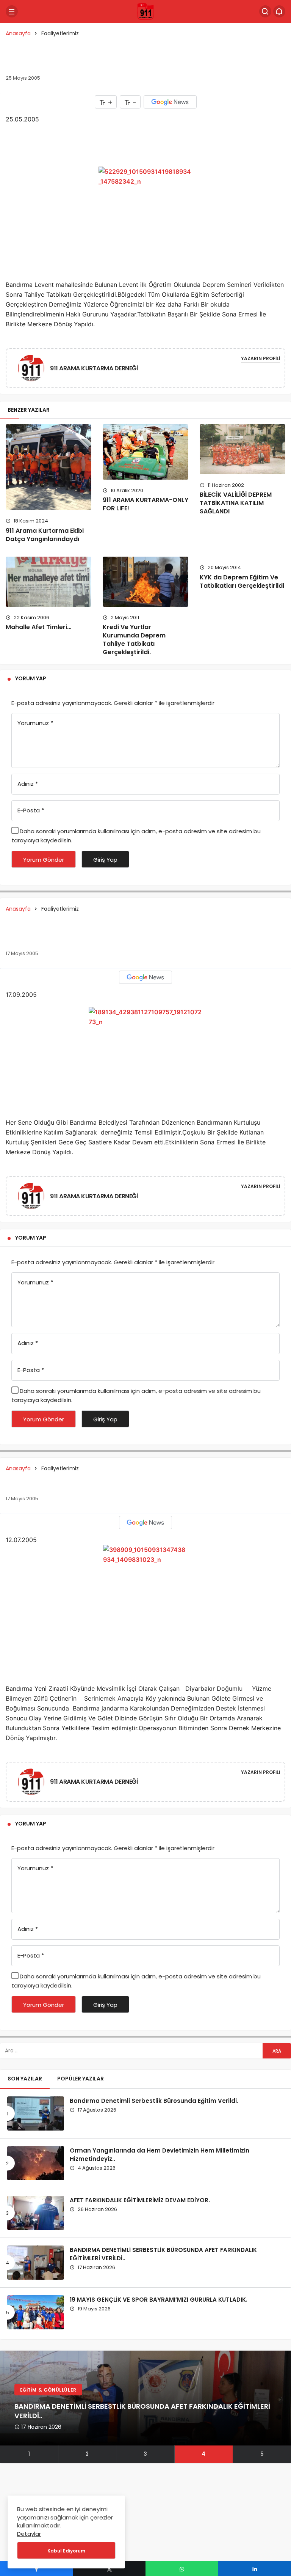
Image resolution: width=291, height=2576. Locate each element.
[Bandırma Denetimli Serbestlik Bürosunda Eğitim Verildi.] (36, 2113)
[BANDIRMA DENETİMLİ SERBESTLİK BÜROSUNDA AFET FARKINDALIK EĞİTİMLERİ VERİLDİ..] (36, 2263)
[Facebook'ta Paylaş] (36, 2568)
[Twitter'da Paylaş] (109, 2568)
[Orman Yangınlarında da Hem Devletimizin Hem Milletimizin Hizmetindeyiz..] (36, 2163)
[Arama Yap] (265, 11)
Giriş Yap (105, 860)
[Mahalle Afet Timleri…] (48, 581)
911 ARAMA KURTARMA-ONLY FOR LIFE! (145, 504)
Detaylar (29, 2534)
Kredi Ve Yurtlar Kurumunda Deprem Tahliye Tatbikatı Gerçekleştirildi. (134, 640)
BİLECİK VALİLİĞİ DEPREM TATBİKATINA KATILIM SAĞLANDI (236, 503)
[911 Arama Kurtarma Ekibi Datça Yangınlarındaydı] (48, 467)
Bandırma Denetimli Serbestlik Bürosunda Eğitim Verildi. (154, 2100)
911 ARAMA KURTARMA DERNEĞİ (94, 368)
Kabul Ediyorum (66, 2551)
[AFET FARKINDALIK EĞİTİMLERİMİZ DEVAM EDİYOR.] (36, 2213)
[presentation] (6, 2407)
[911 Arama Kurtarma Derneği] (145, 11)
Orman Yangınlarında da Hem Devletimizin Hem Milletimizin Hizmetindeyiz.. (160, 2154)
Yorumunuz (35, 723)
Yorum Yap (31, 678)
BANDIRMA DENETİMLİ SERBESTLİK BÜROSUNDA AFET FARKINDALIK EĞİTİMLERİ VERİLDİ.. (163, 2254)
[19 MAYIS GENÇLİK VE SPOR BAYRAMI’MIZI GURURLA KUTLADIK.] (36, 2312)
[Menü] (12, 11)
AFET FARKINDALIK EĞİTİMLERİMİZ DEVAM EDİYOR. (140, 2200)
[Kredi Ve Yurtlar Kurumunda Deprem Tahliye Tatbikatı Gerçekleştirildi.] (145, 581)
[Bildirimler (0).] (279, 11)
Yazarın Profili (260, 358)
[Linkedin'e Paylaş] (255, 2568)
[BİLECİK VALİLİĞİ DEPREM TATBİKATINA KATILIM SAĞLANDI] (242, 449)
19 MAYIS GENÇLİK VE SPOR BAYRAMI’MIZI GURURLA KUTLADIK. (159, 2299)
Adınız (28, 784)
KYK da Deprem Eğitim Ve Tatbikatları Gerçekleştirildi (242, 581)
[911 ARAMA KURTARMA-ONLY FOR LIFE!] (145, 452)
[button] (29, 2454)
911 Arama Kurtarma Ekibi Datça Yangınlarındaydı (45, 535)
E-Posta (31, 810)
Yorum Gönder (44, 860)
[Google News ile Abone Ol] (170, 102)
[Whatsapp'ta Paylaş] (182, 2568)
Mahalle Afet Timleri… (38, 627)
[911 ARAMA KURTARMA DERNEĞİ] (31, 369)
